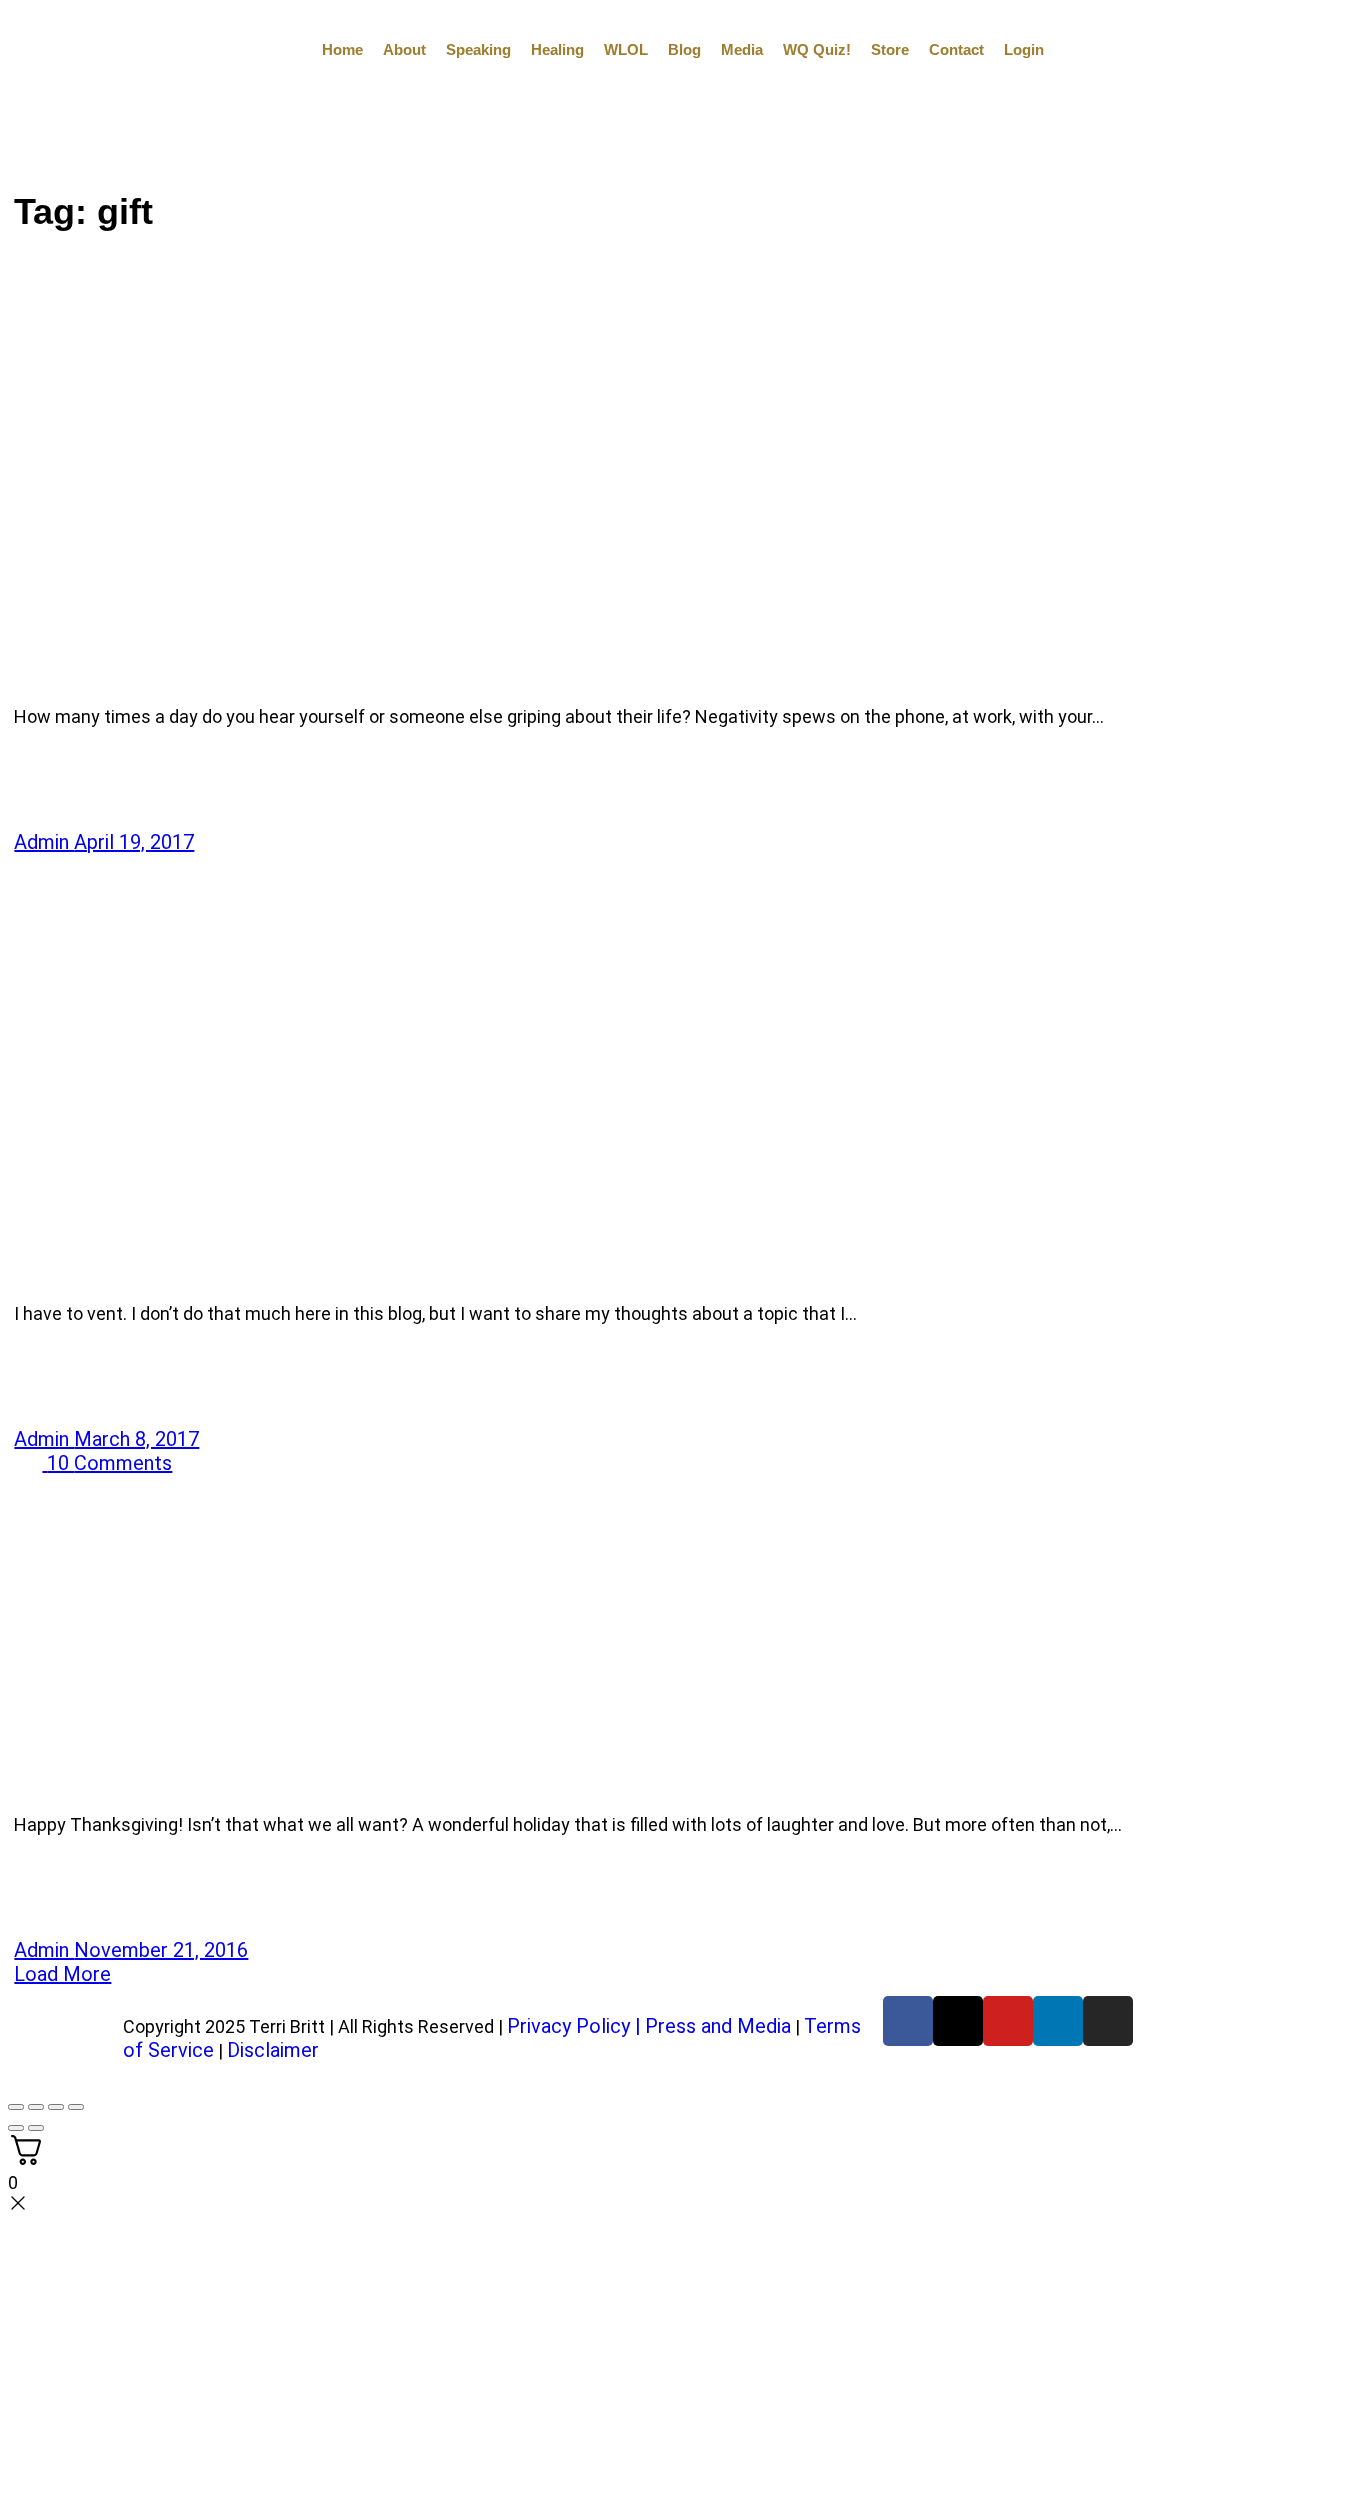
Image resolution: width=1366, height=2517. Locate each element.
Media (742, 49)
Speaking (478, 49)
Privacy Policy (568, 2026)
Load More (62, 1974)
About (404, 49)
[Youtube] (1008, 2021)
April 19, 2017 (134, 842)
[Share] (56, 2107)
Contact (956, 49)
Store (890, 49)
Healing (557, 49)
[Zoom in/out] (16, 2107)
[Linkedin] (1058, 2021)
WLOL (626, 49)
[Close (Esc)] (76, 2107)
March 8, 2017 (136, 1439)
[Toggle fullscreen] (36, 2107)
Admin (44, 842)
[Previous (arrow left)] (16, 2128)
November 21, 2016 (161, 1950)
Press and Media (718, 2026)
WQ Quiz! (817, 49)
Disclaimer (273, 2050)
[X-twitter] (958, 2021)
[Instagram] (1108, 2021)
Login (1024, 49)
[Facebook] (908, 2021)
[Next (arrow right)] (36, 2128)
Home (342, 49)
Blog (684, 49)
